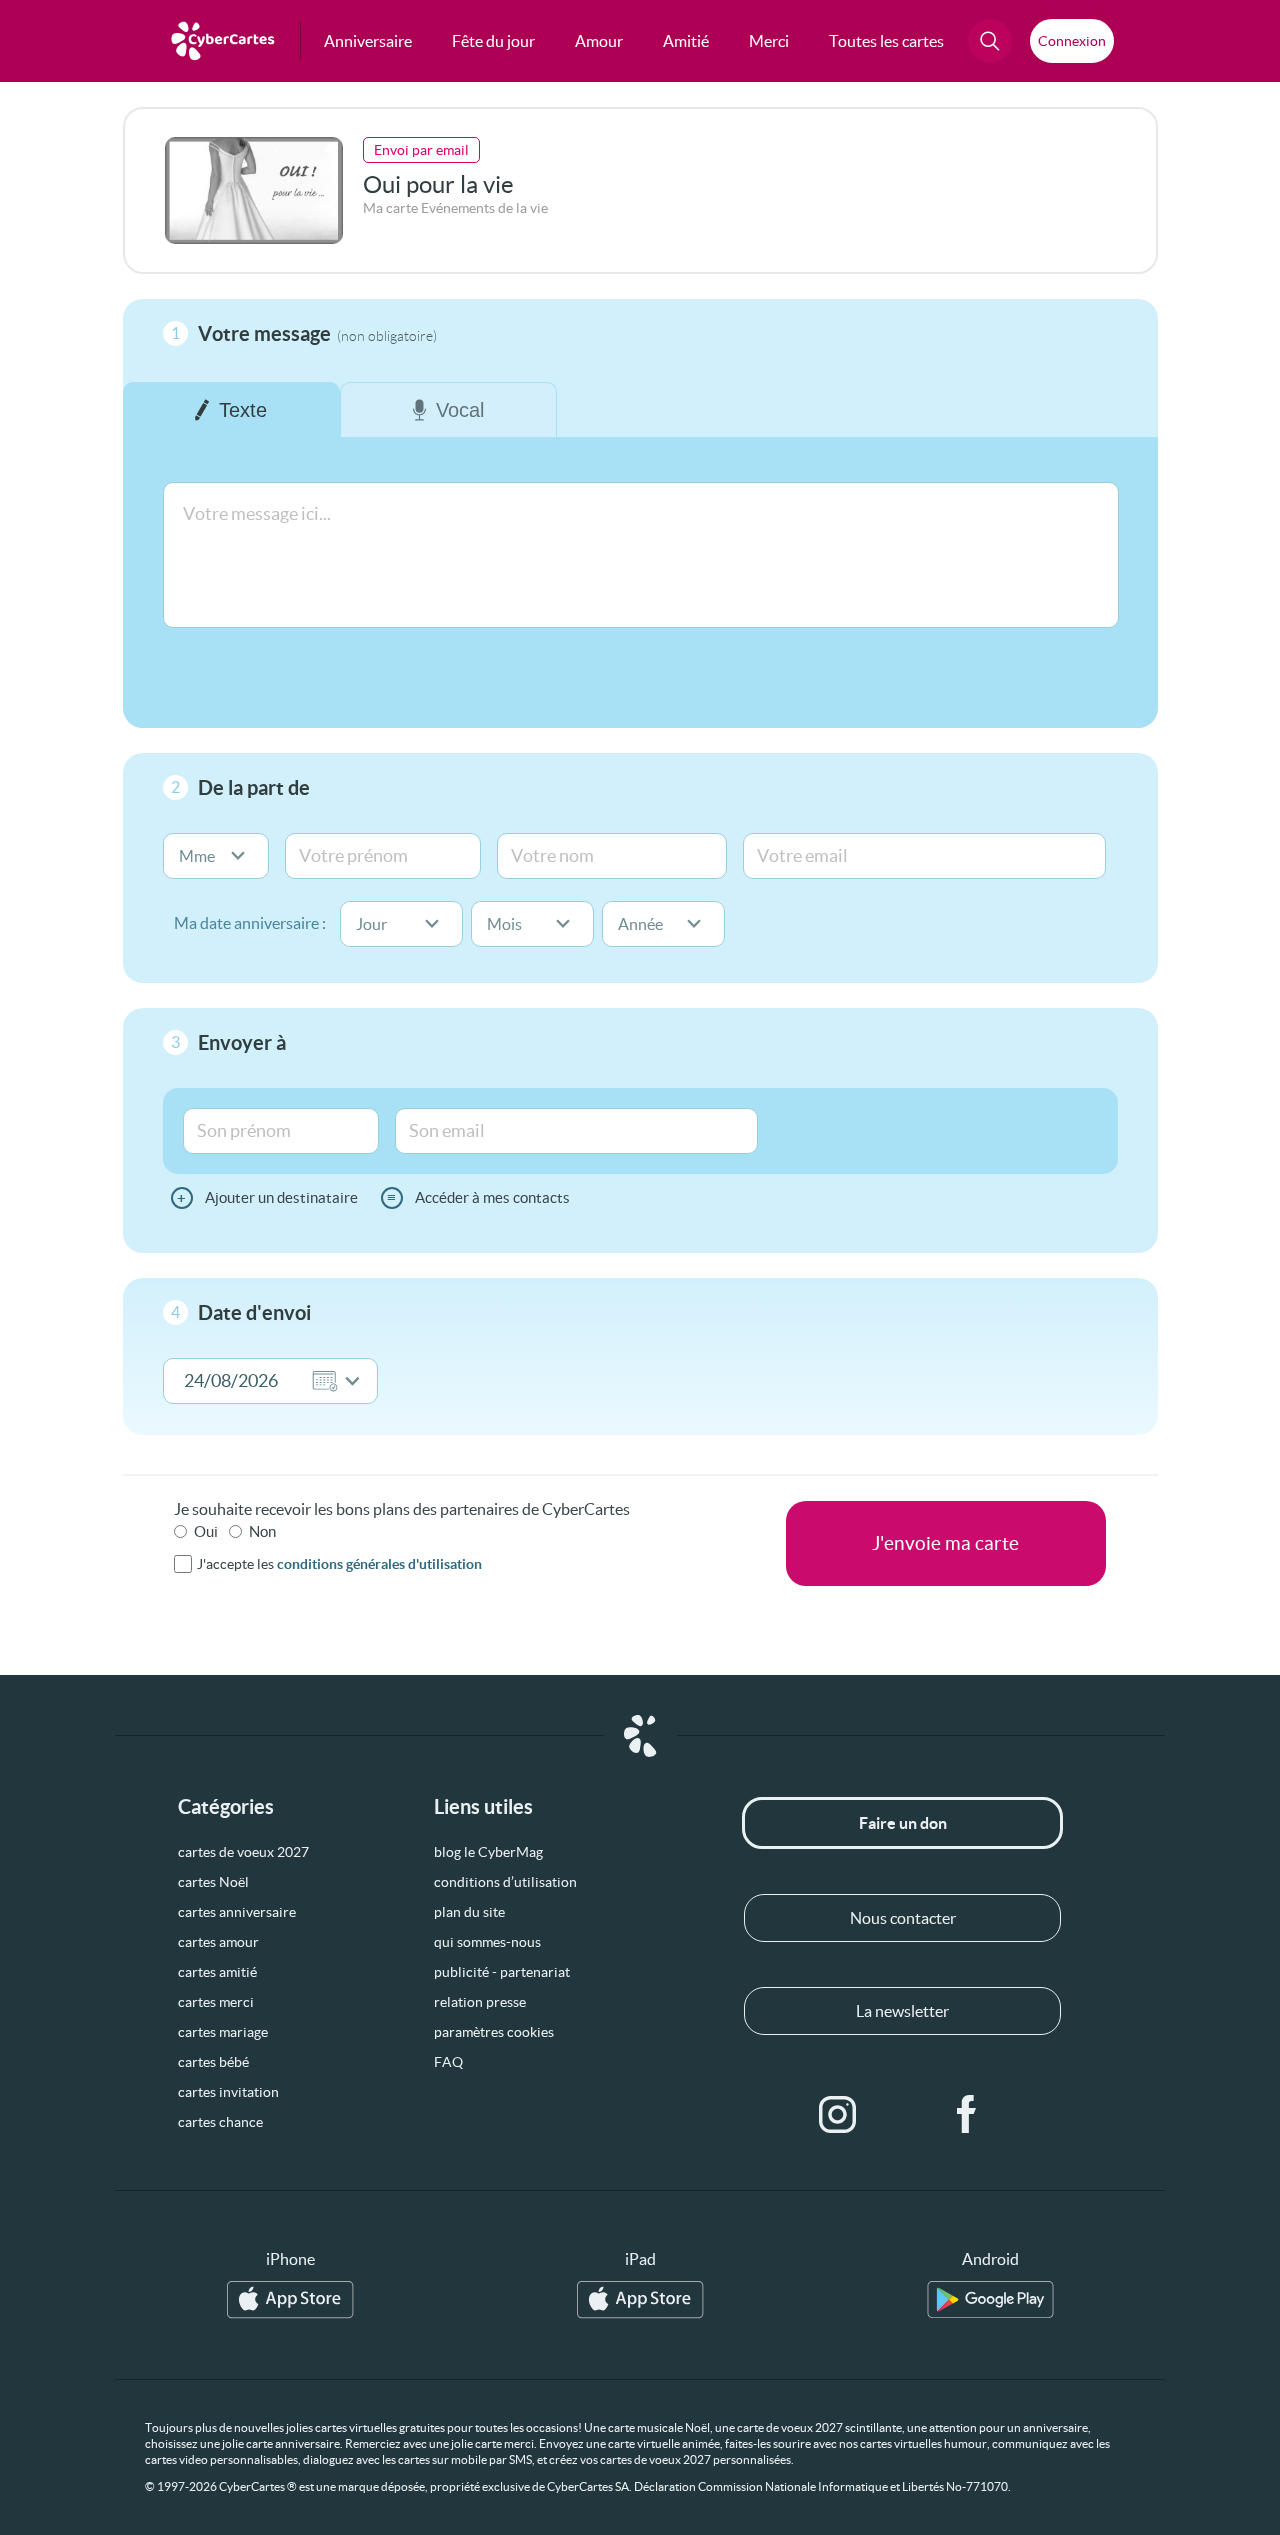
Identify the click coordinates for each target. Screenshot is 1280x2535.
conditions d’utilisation (505, 1882)
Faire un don (903, 1823)
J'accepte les (339, 1564)
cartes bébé (213, 2062)
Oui (206, 1531)
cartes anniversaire (237, 1912)
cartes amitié (217, 1972)
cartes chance (220, 2122)
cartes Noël (213, 1882)
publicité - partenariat (502, 1972)
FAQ (448, 2062)
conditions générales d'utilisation (379, 1564)
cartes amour (218, 1942)
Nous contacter (903, 1918)
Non (262, 1531)
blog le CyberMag (488, 1852)
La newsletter (902, 2011)
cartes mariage (223, 2032)
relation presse (480, 2002)
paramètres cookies (494, 2032)
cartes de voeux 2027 (243, 1852)
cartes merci (216, 2002)
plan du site (469, 1912)
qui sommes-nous (487, 1942)
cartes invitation (228, 2092)
